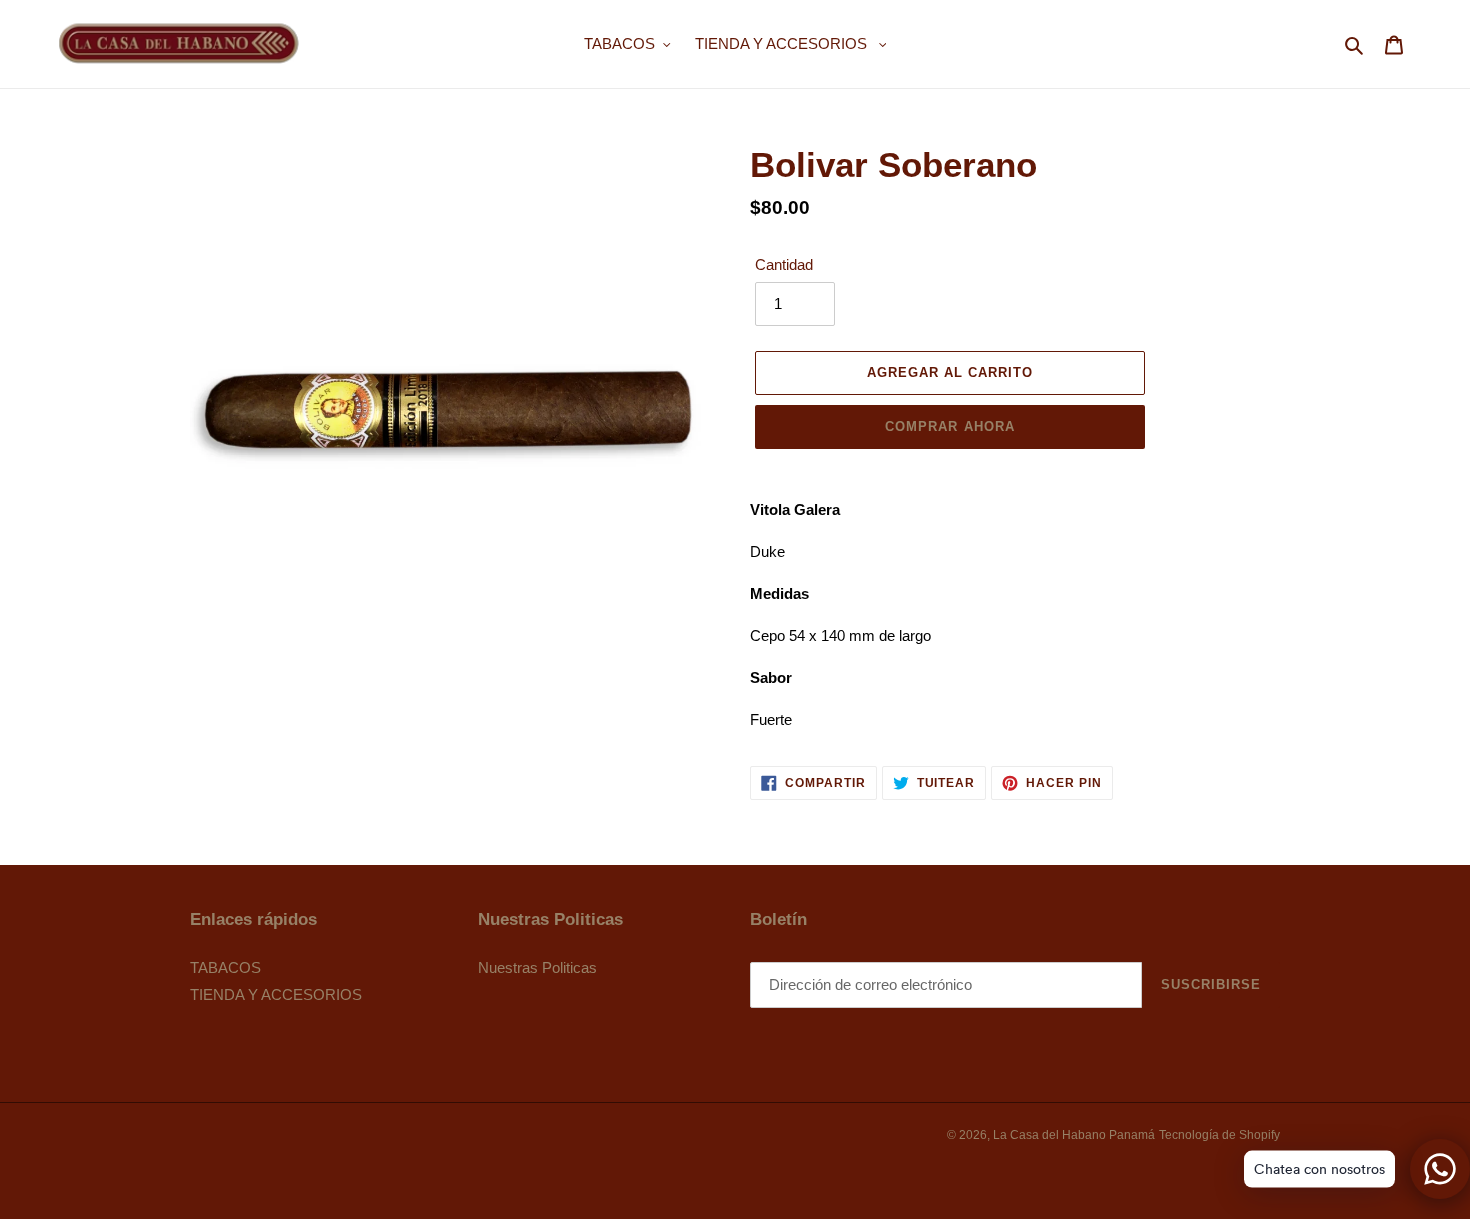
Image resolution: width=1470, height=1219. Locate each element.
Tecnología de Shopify (1219, 1135)
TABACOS (225, 967)
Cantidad (784, 264)
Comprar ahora (950, 426)
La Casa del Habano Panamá (1074, 1135)
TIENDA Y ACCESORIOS (276, 994)
